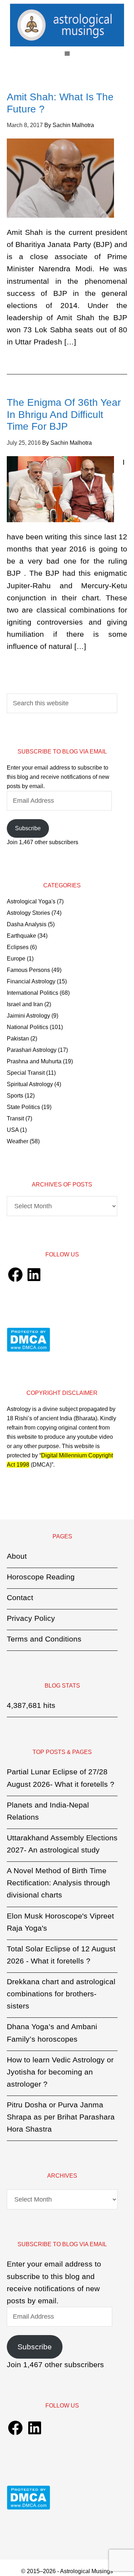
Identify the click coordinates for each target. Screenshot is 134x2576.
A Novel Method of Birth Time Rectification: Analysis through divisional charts (58, 1883)
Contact (20, 1597)
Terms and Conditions (44, 1639)
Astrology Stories (28, 913)
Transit (15, 1118)
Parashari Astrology (32, 1050)
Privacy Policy (31, 1618)
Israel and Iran (25, 1004)
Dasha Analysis (27, 924)
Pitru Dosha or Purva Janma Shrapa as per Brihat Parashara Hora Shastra (61, 2117)
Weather (18, 1141)
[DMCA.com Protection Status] (28, 1350)
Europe (16, 959)
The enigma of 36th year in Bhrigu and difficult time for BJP (64, 414)
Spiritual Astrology (30, 1084)
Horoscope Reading (41, 1577)
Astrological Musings (67, 25)
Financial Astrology (31, 981)
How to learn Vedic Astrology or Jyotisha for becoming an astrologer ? (60, 2072)
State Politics (23, 1107)
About (17, 1556)
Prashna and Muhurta (34, 1061)
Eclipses (18, 947)
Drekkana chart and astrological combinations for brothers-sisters (61, 1994)
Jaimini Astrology (28, 1016)
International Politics (33, 993)
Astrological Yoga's (31, 901)
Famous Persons (28, 970)
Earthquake (21, 936)
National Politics (28, 1027)
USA (13, 1130)
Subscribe (28, 828)
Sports (15, 1096)
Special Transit (26, 1073)
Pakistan (18, 1039)
